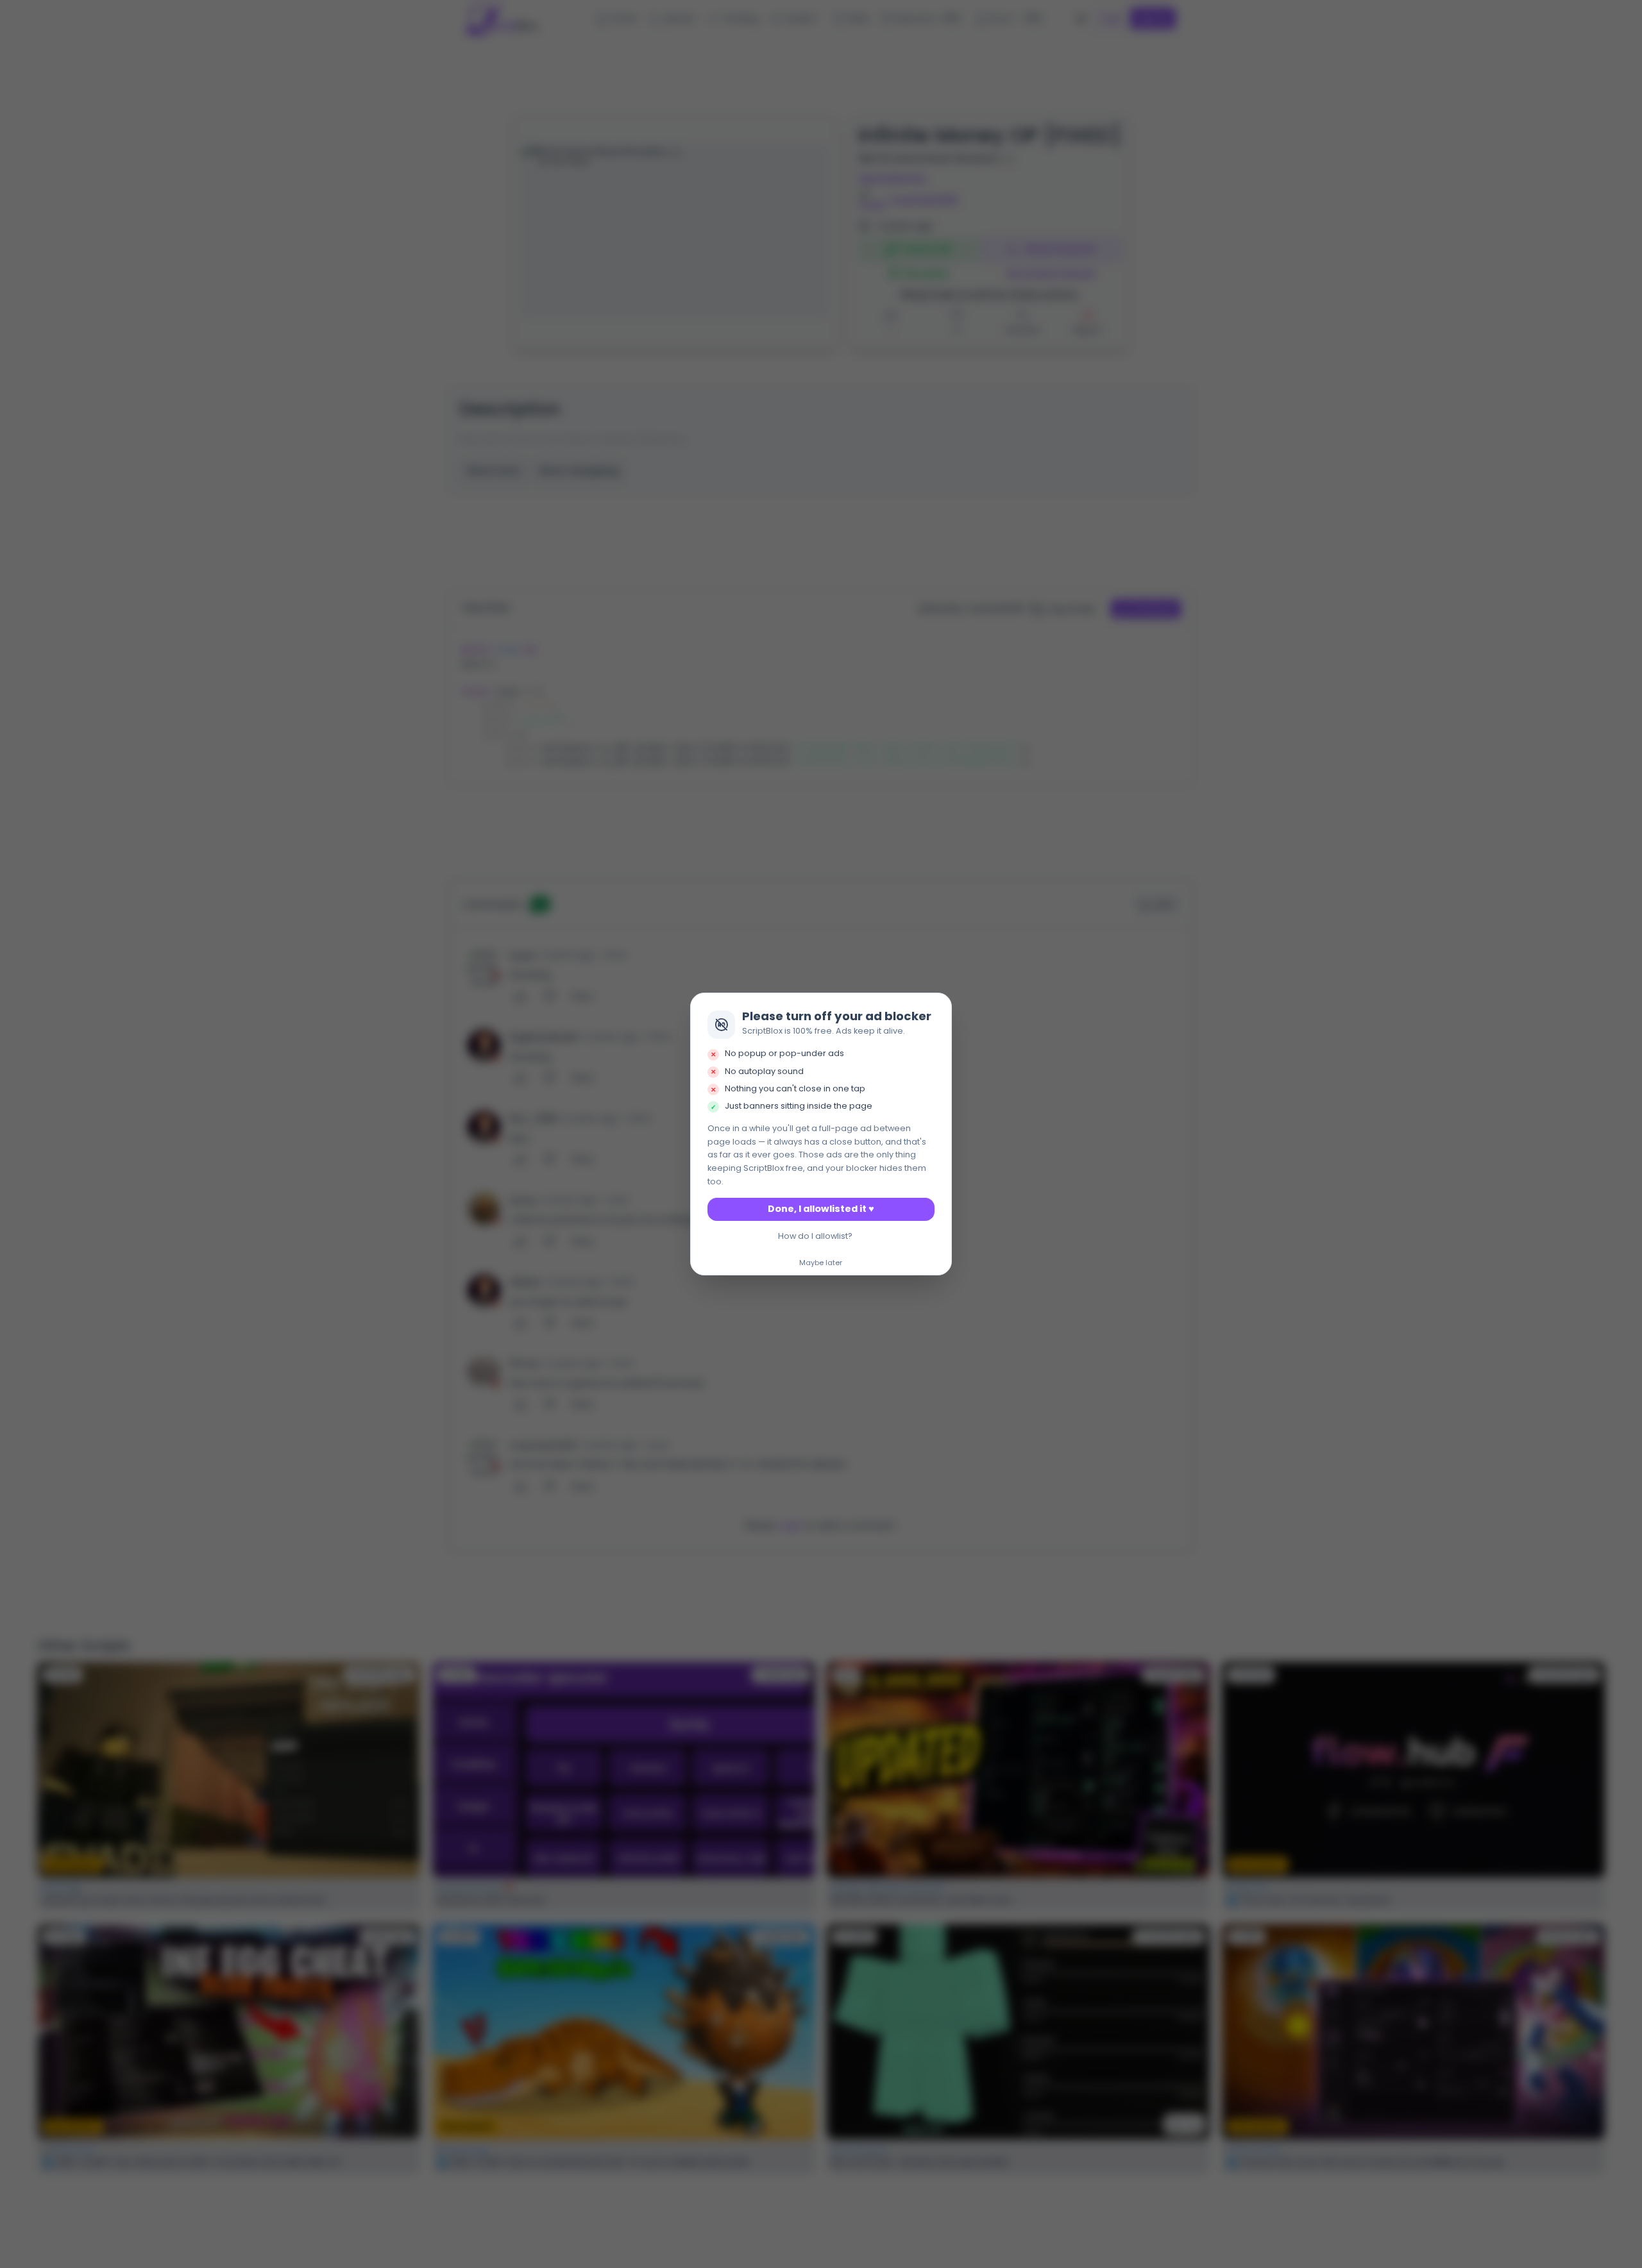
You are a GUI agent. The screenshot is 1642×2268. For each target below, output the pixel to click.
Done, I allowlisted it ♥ (821, 1209)
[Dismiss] (938, 1006)
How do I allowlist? (815, 1236)
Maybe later (821, 1263)
